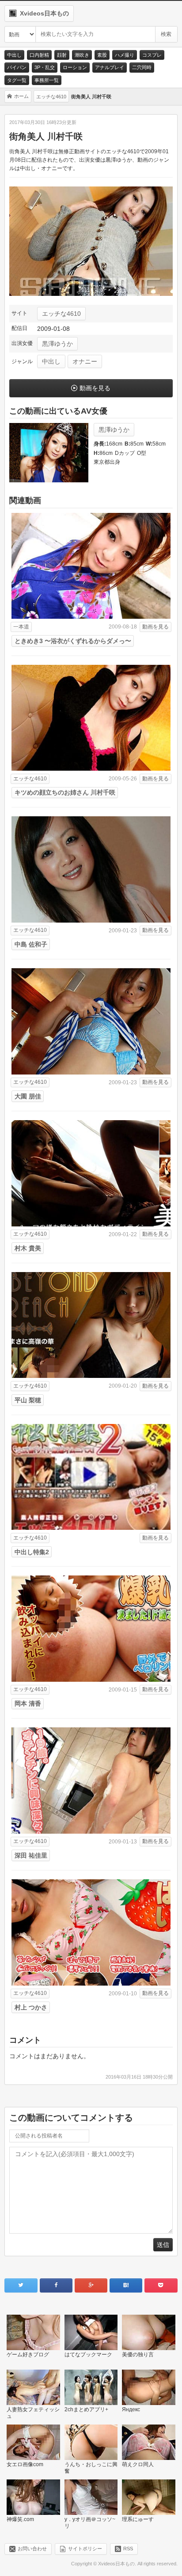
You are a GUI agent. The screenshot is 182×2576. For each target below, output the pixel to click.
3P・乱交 (45, 67)
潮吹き (82, 55)
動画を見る (95, 388)
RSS (128, 2549)
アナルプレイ (110, 67)
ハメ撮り (125, 55)
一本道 (21, 627)
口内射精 (39, 55)
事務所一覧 (47, 80)
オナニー (85, 361)
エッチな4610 (61, 314)
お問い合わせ (32, 2549)
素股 (102, 55)
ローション (75, 67)
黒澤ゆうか (57, 344)
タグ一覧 (17, 80)
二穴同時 (142, 67)
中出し (14, 55)
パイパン (17, 67)
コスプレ (152, 55)
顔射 (62, 55)
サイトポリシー (85, 2549)
